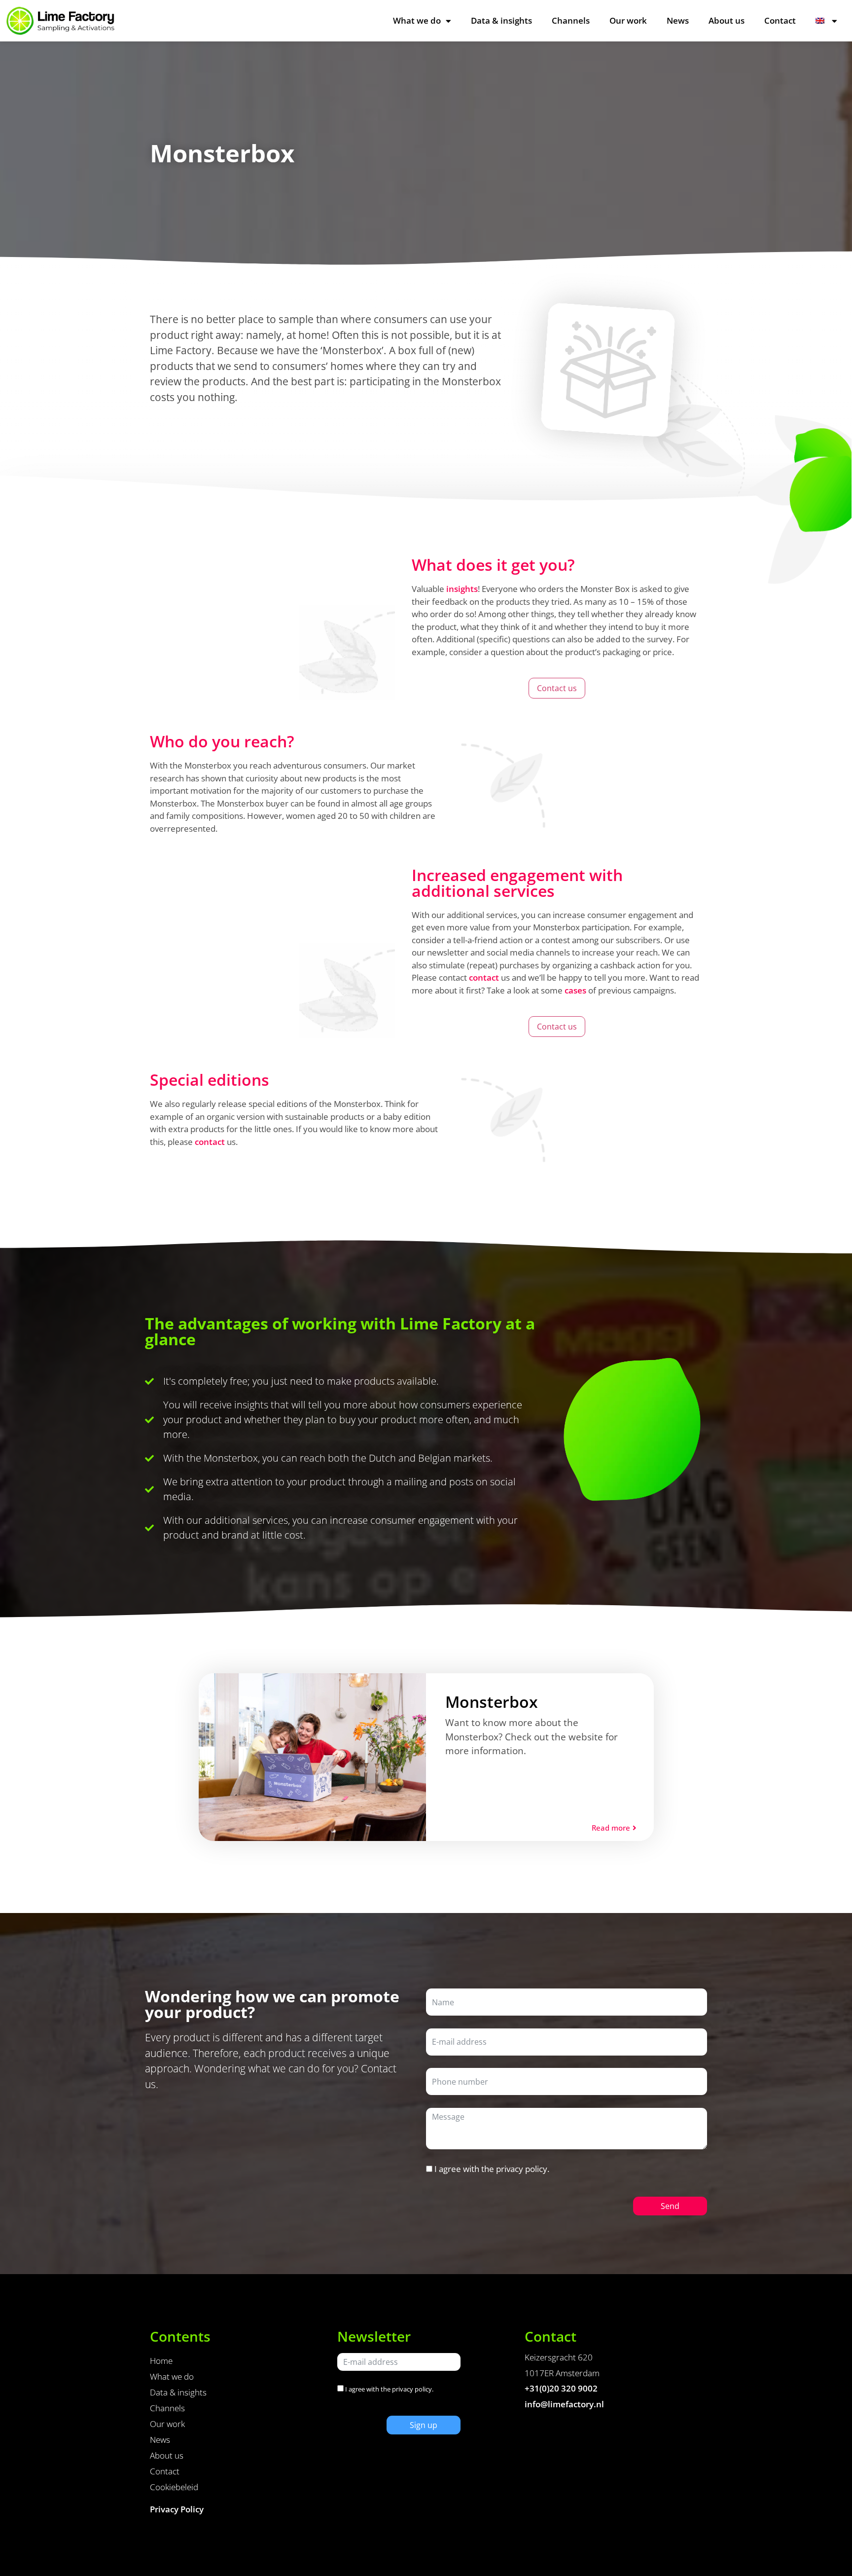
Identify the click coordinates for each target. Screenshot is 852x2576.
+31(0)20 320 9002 (561, 2388)
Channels (571, 20)
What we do (417, 20)
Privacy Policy (177, 2509)
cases (575, 990)
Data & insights (501, 20)
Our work (628, 20)
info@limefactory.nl (564, 2404)
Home (161, 2361)
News (678, 20)
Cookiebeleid (174, 2487)
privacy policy (522, 2169)
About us (727, 20)
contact (484, 977)
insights (462, 589)
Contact (780, 20)
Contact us (557, 688)
